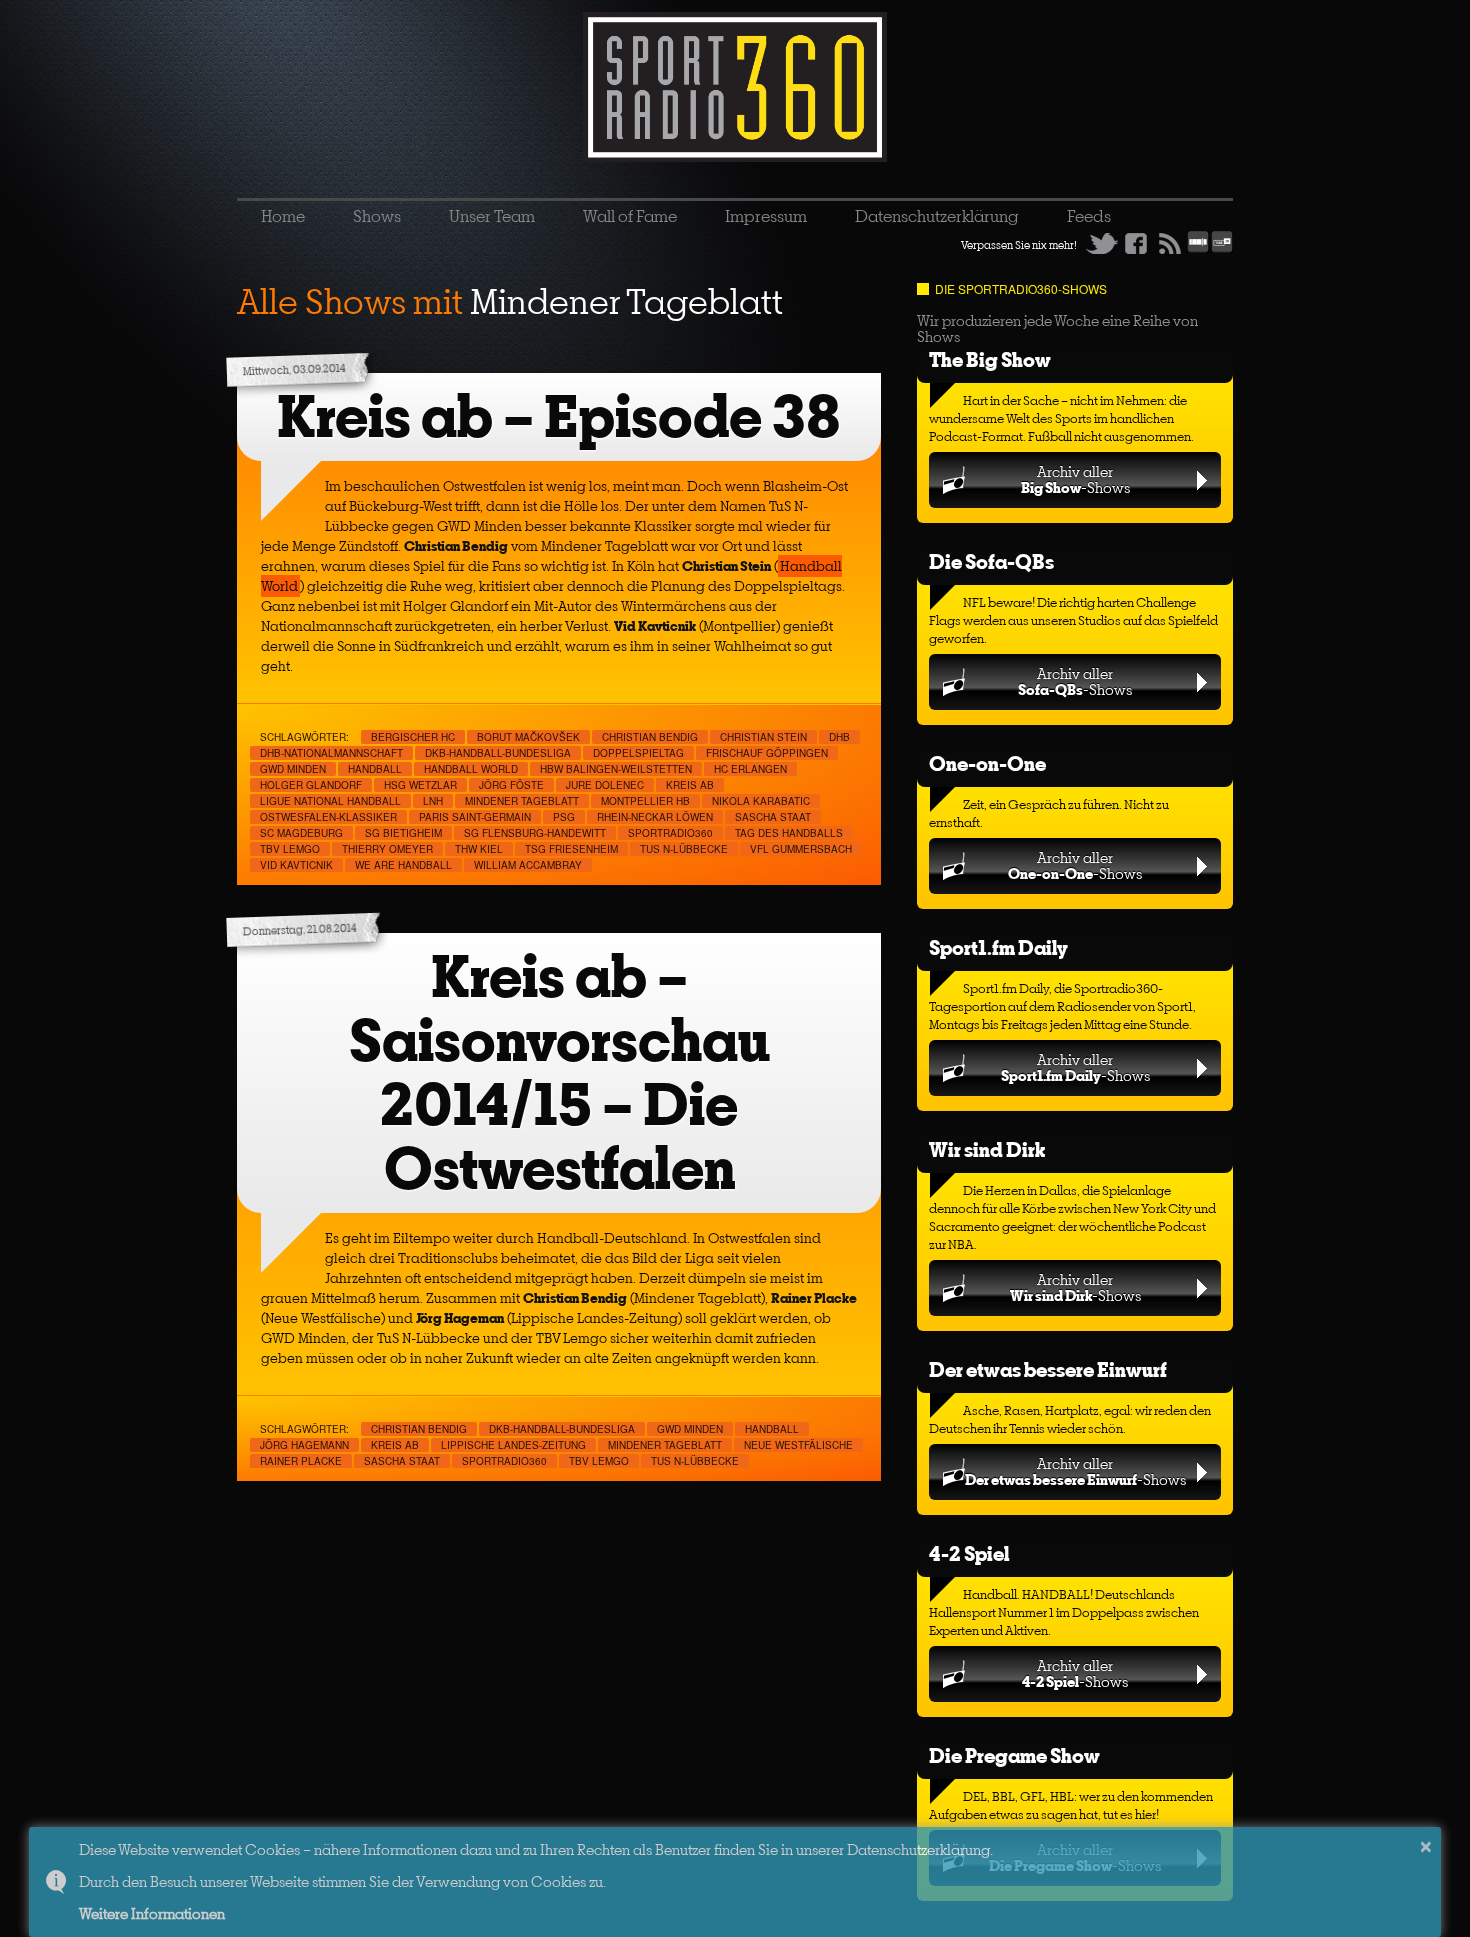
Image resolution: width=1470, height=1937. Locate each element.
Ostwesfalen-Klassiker (328, 817)
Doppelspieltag (638, 753)
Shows (377, 216)
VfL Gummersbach (801, 849)
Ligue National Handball (330, 801)
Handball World (471, 769)
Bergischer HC (413, 737)
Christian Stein (763, 737)
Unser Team (492, 216)
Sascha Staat (773, 817)
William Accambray (528, 865)
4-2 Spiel (969, 1553)
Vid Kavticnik (296, 865)
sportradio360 (670, 833)
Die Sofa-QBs (991, 561)
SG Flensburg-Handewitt (535, 833)
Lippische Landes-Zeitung (513, 1445)
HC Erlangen (750, 769)
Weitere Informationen (152, 1913)
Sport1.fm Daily (998, 947)
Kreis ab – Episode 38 (559, 416)
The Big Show (990, 359)
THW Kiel (479, 849)
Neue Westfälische (798, 1445)
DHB (839, 737)
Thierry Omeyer (387, 849)
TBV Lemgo (290, 849)
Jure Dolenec (605, 785)
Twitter (1102, 243)
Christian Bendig (650, 737)
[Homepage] (735, 87)
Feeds (1089, 216)
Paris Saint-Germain (475, 817)
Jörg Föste (511, 785)
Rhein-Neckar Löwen (655, 817)
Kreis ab (690, 785)
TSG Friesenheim (571, 849)
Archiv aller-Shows (1075, 479)
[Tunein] (1222, 249)
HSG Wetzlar (420, 785)
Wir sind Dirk (987, 1149)
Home (283, 216)
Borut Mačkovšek (528, 737)
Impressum (766, 216)
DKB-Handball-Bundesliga (498, 753)
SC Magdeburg (301, 833)
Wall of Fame (630, 216)
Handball (375, 769)
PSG (564, 817)
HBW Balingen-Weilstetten (616, 769)
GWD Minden (293, 769)
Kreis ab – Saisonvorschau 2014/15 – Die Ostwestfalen (559, 1072)
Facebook (1136, 243)
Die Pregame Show (1014, 1755)
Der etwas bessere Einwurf (1048, 1369)
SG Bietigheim (403, 833)
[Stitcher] (1198, 249)
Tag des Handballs (789, 833)
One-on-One (987, 763)
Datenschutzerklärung (937, 216)
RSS (1170, 243)
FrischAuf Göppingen (767, 753)
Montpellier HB (645, 801)
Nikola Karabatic (761, 801)
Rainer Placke (301, 1461)
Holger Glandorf (311, 785)
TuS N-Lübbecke (684, 849)
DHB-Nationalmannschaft (331, 753)
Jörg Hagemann (304, 1445)
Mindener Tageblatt (522, 801)
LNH (433, 801)
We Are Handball (403, 865)
